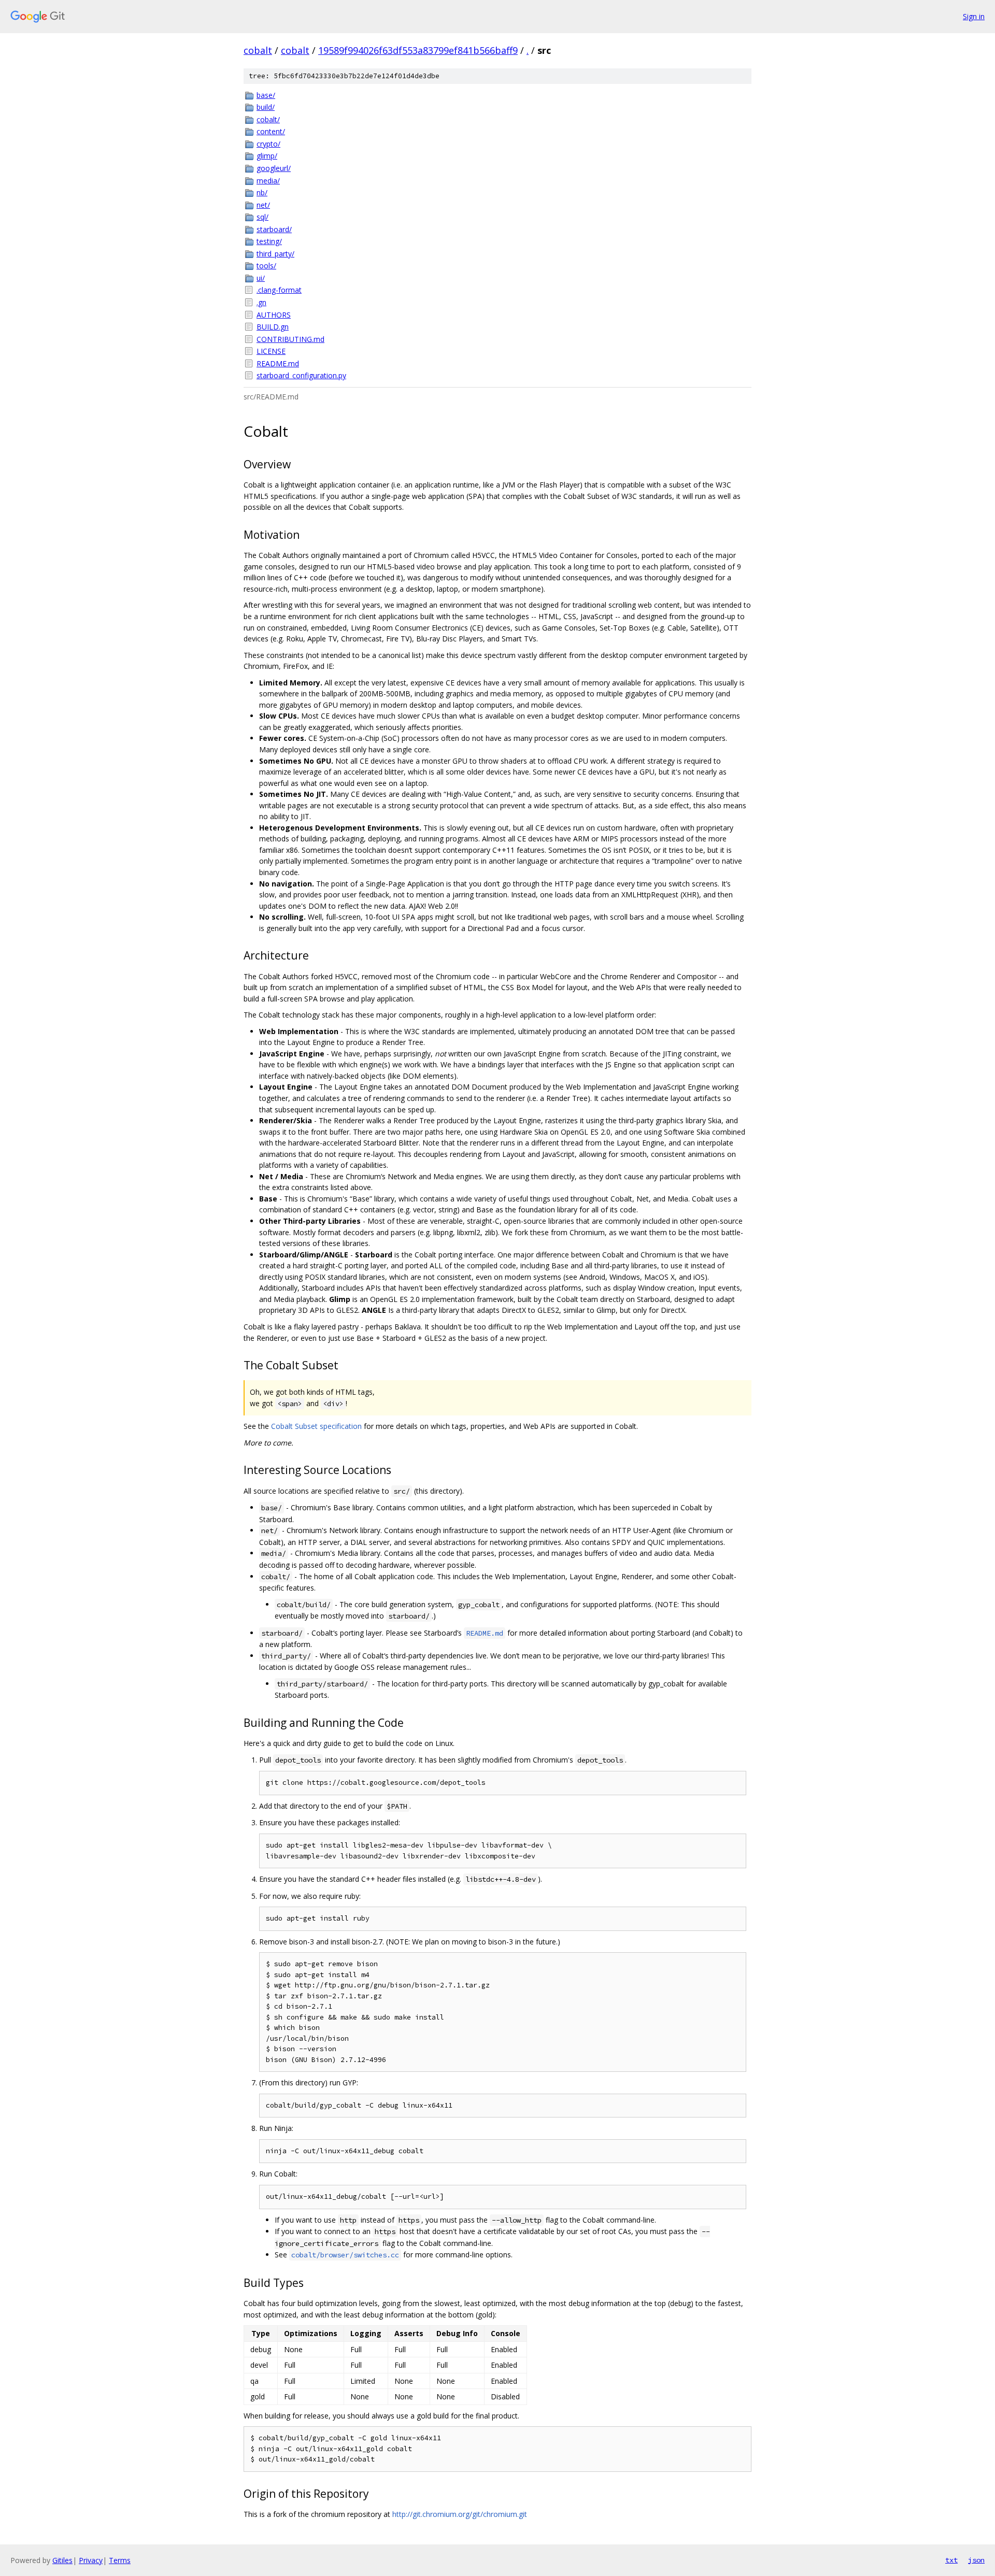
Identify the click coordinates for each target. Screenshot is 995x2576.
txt (951, 2560)
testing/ (269, 241)
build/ (266, 107)
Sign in (974, 16)
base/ (266, 95)
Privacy (91, 2560)
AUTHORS (274, 315)
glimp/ (267, 156)
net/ (263, 205)
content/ (271, 131)
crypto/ (268, 144)
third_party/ (275, 254)
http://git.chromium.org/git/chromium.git (460, 2514)
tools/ (266, 266)
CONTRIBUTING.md (290, 339)
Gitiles (62, 2560)
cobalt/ (268, 119)
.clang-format (279, 290)
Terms (120, 2560)
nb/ (262, 192)
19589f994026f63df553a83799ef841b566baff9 (418, 50)
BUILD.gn (273, 327)
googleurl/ (274, 168)
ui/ (261, 278)
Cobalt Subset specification (316, 1426)
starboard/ (274, 229)
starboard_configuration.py (301, 375)
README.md (278, 363)
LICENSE (271, 351)
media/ (268, 181)
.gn (261, 302)
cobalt (258, 50)
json (976, 2560)
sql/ (262, 217)
